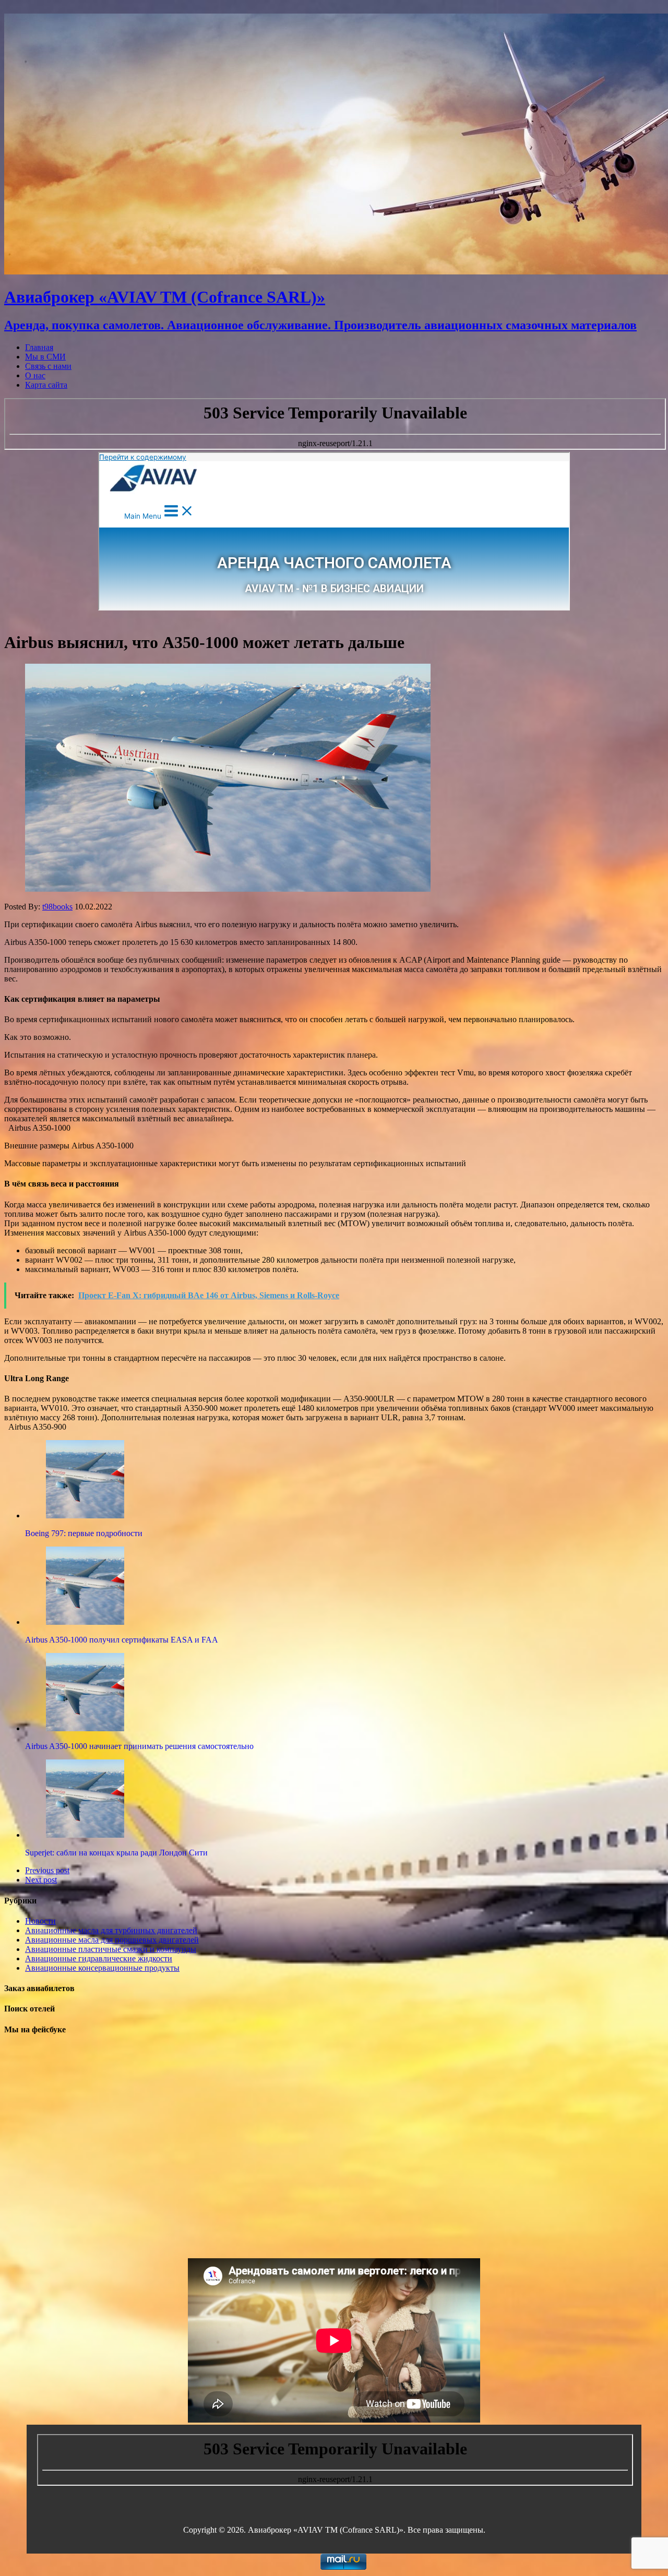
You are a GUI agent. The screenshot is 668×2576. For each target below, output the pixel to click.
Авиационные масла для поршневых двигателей (112, 1940)
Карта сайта (46, 385)
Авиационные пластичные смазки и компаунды (111, 1949)
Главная (39, 347)
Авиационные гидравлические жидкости (99, 1958)
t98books (57, 907)
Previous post (47, 1870)
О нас (35, 375)
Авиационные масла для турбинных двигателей (111, 1930)
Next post (41, 1880)
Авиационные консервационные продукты (102, 1968)
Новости (40, 1921)
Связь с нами (48, 366)
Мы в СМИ (45, 357)
